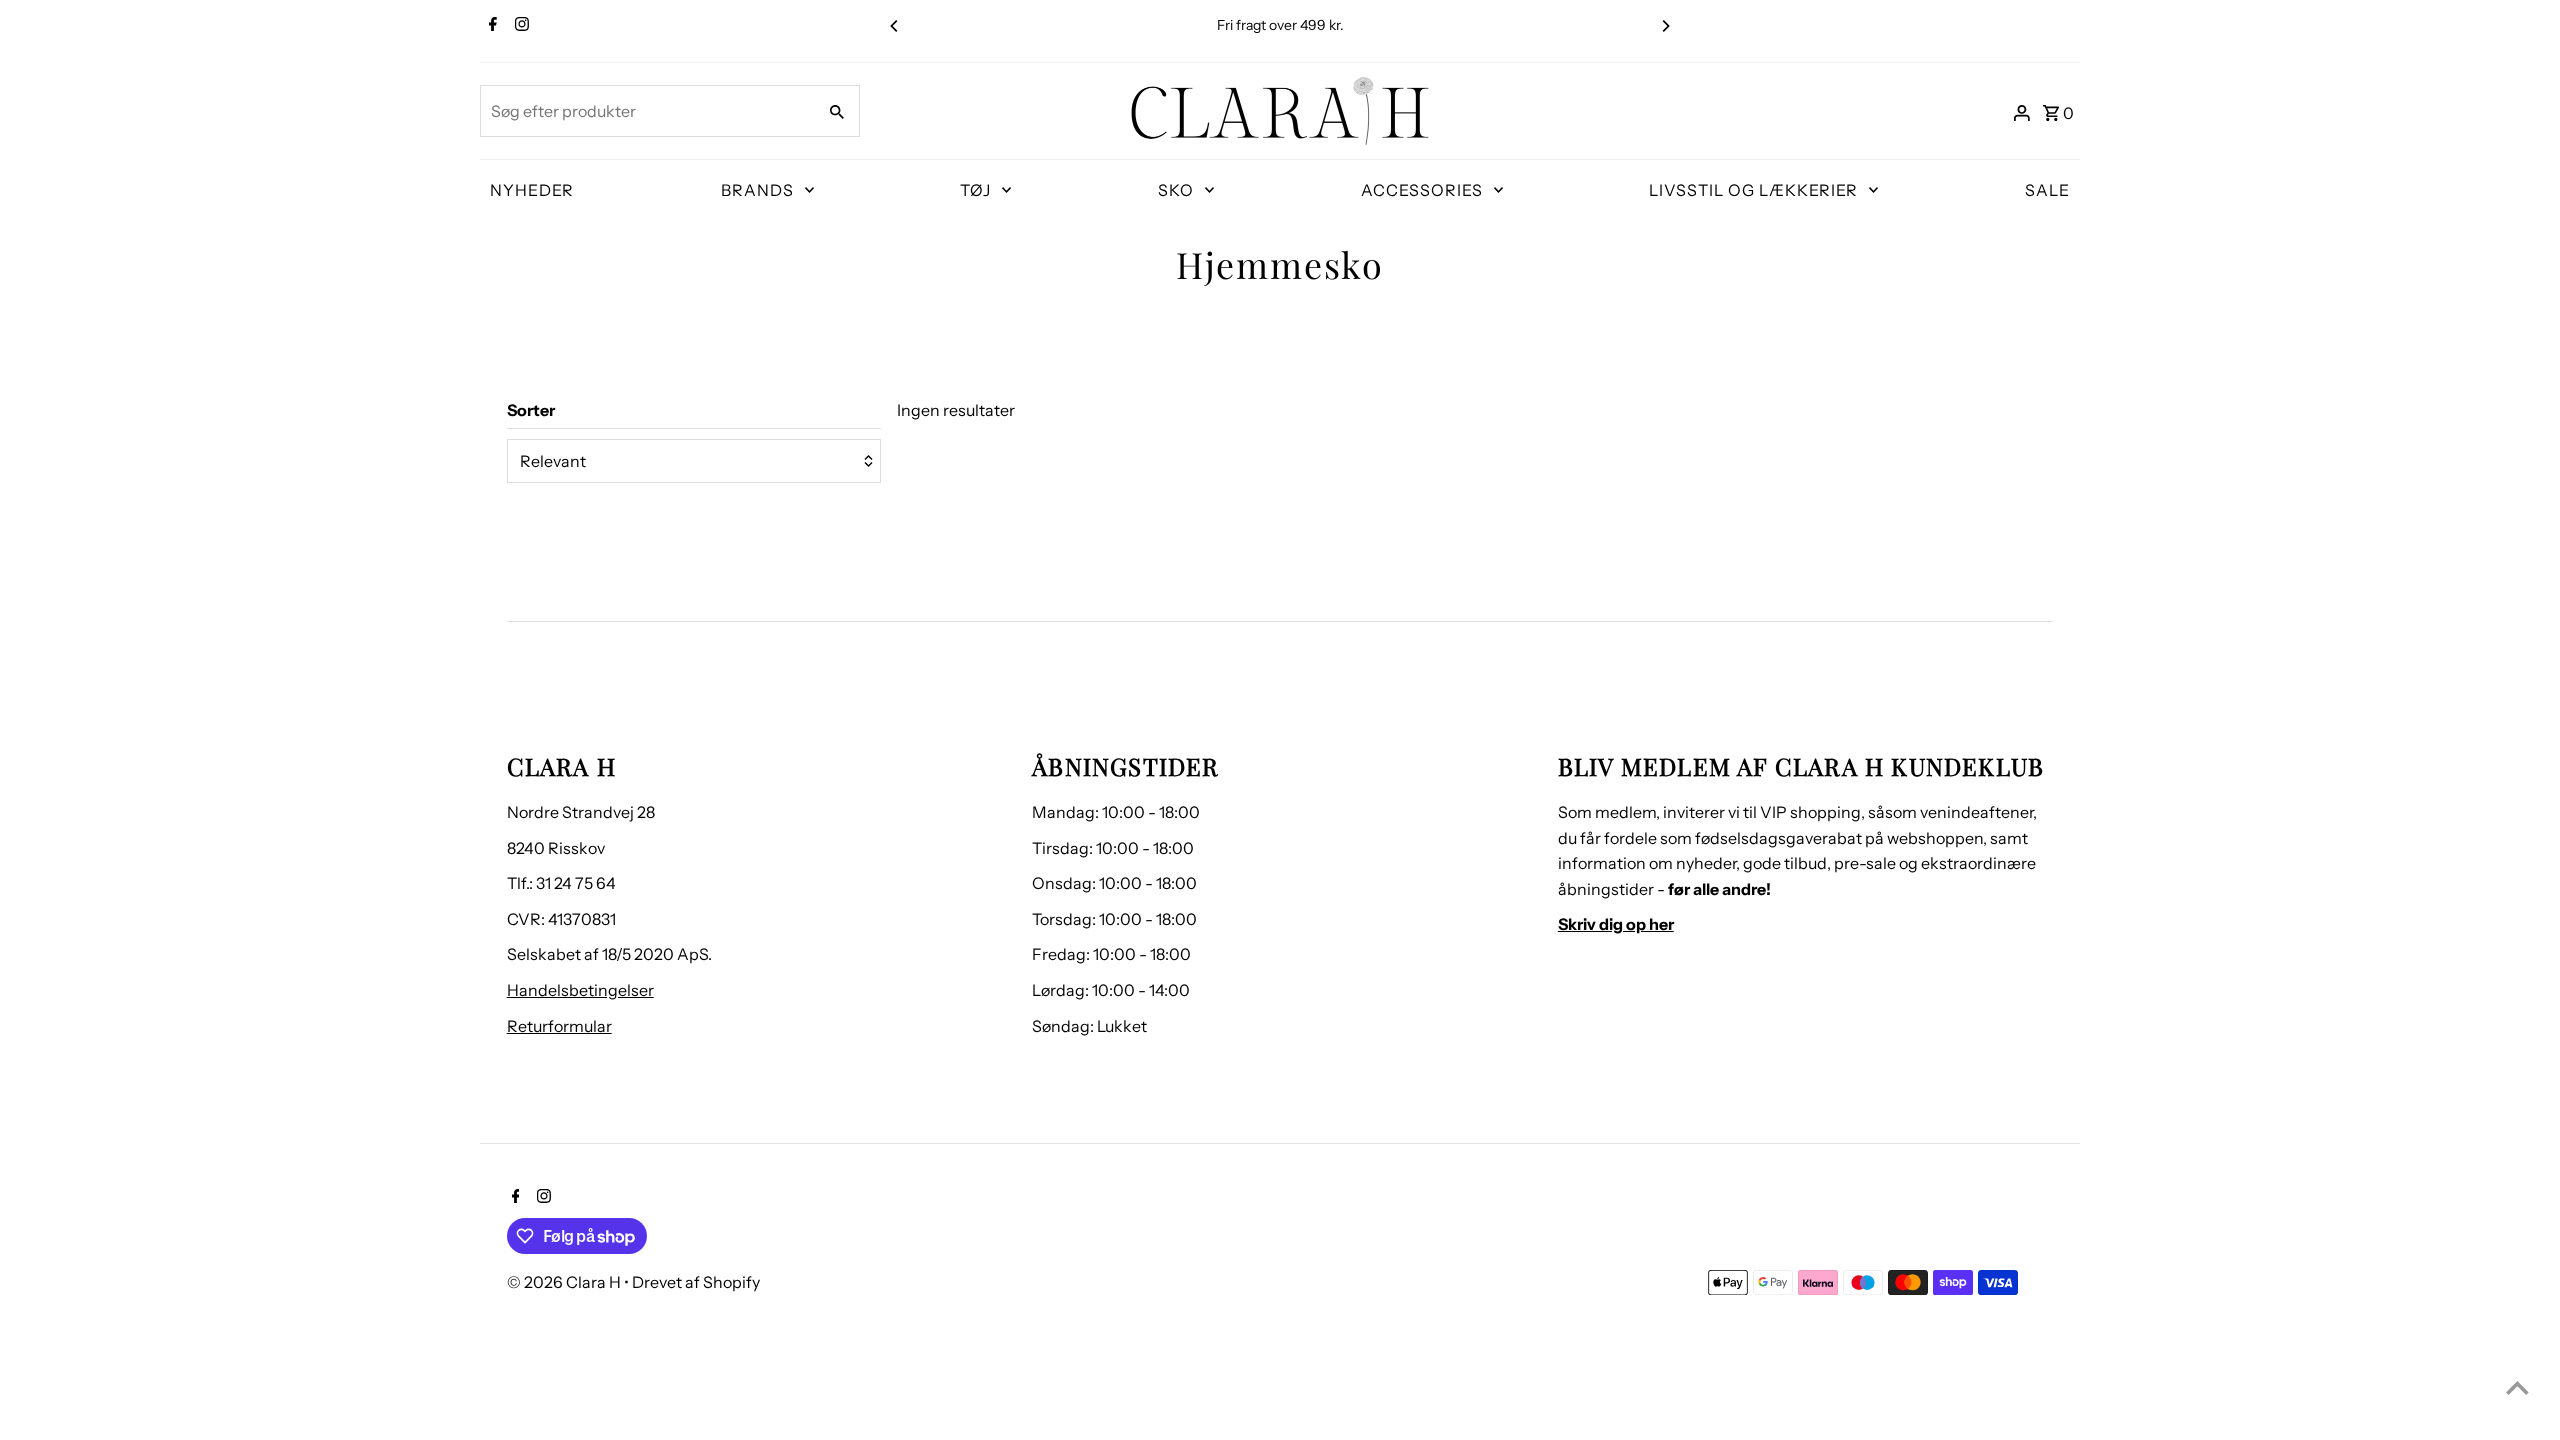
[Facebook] (490, 26)
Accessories (1422, 190)
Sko (1176, 190)
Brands (757, 190)
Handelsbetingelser (580, 990)
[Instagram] (519, 26)
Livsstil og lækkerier (1753, 190)
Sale (2047, 190)
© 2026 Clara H (565, 1282)
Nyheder (532, 190)
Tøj (975, 190)
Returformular (559, 1026)
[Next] (1665, 26)
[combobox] (646, 111)
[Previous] (895, 26)
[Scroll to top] (2517, 1387)
